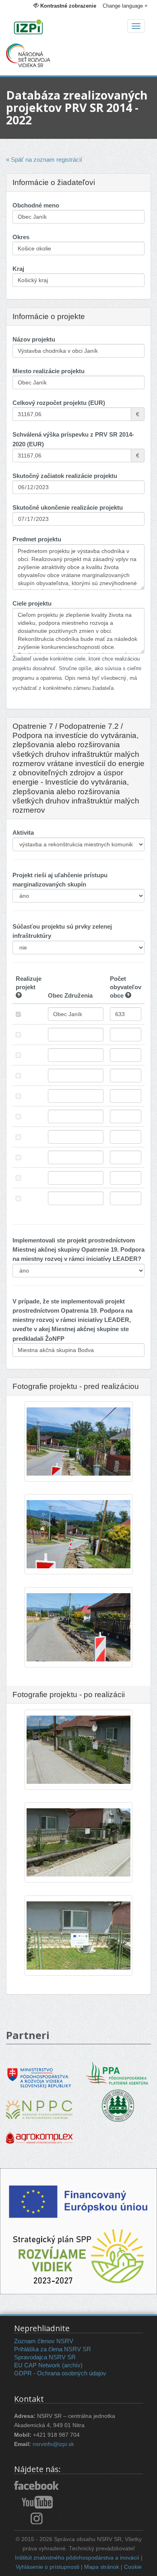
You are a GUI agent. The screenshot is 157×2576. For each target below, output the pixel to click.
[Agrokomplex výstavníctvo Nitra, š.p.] (39, 2132)
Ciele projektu (32, 603)
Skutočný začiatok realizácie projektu (65, 476)
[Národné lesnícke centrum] (118, 2105)
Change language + (125, 6)
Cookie (133, 2567)
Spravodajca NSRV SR (45, 2357)
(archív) (72, 2365)
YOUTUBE (37, 2502)
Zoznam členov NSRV (44, 2341)
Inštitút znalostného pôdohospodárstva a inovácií (77, 2558)
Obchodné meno (36, 205)
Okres (21, 237)
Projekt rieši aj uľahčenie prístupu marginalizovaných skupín (60, 880)
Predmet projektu (37, 539)
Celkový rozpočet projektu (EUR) (59, 403)
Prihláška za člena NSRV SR (53, 2349)
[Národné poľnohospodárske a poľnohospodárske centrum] (39, 2104)
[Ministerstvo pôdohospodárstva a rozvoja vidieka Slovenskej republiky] (39, 2073)
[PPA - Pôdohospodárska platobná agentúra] (118, 2073)
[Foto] (78, 1632)
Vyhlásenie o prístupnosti (48, 2567)
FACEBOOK (37, 2486)
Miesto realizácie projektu (49, 371)
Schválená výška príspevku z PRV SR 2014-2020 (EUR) (73, 439)
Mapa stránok (102, 2567)
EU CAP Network (37, 2365)
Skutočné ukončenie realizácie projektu (68, 507)
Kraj (18, 269)
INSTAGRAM (37, 2518)
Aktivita (23, 833)
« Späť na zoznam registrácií (44, 160)
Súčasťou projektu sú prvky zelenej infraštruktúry (62, 931)
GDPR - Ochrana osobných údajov (60, 2373)
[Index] (78, 28)
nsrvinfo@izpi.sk (53, 2444)
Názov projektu (34, 339)
